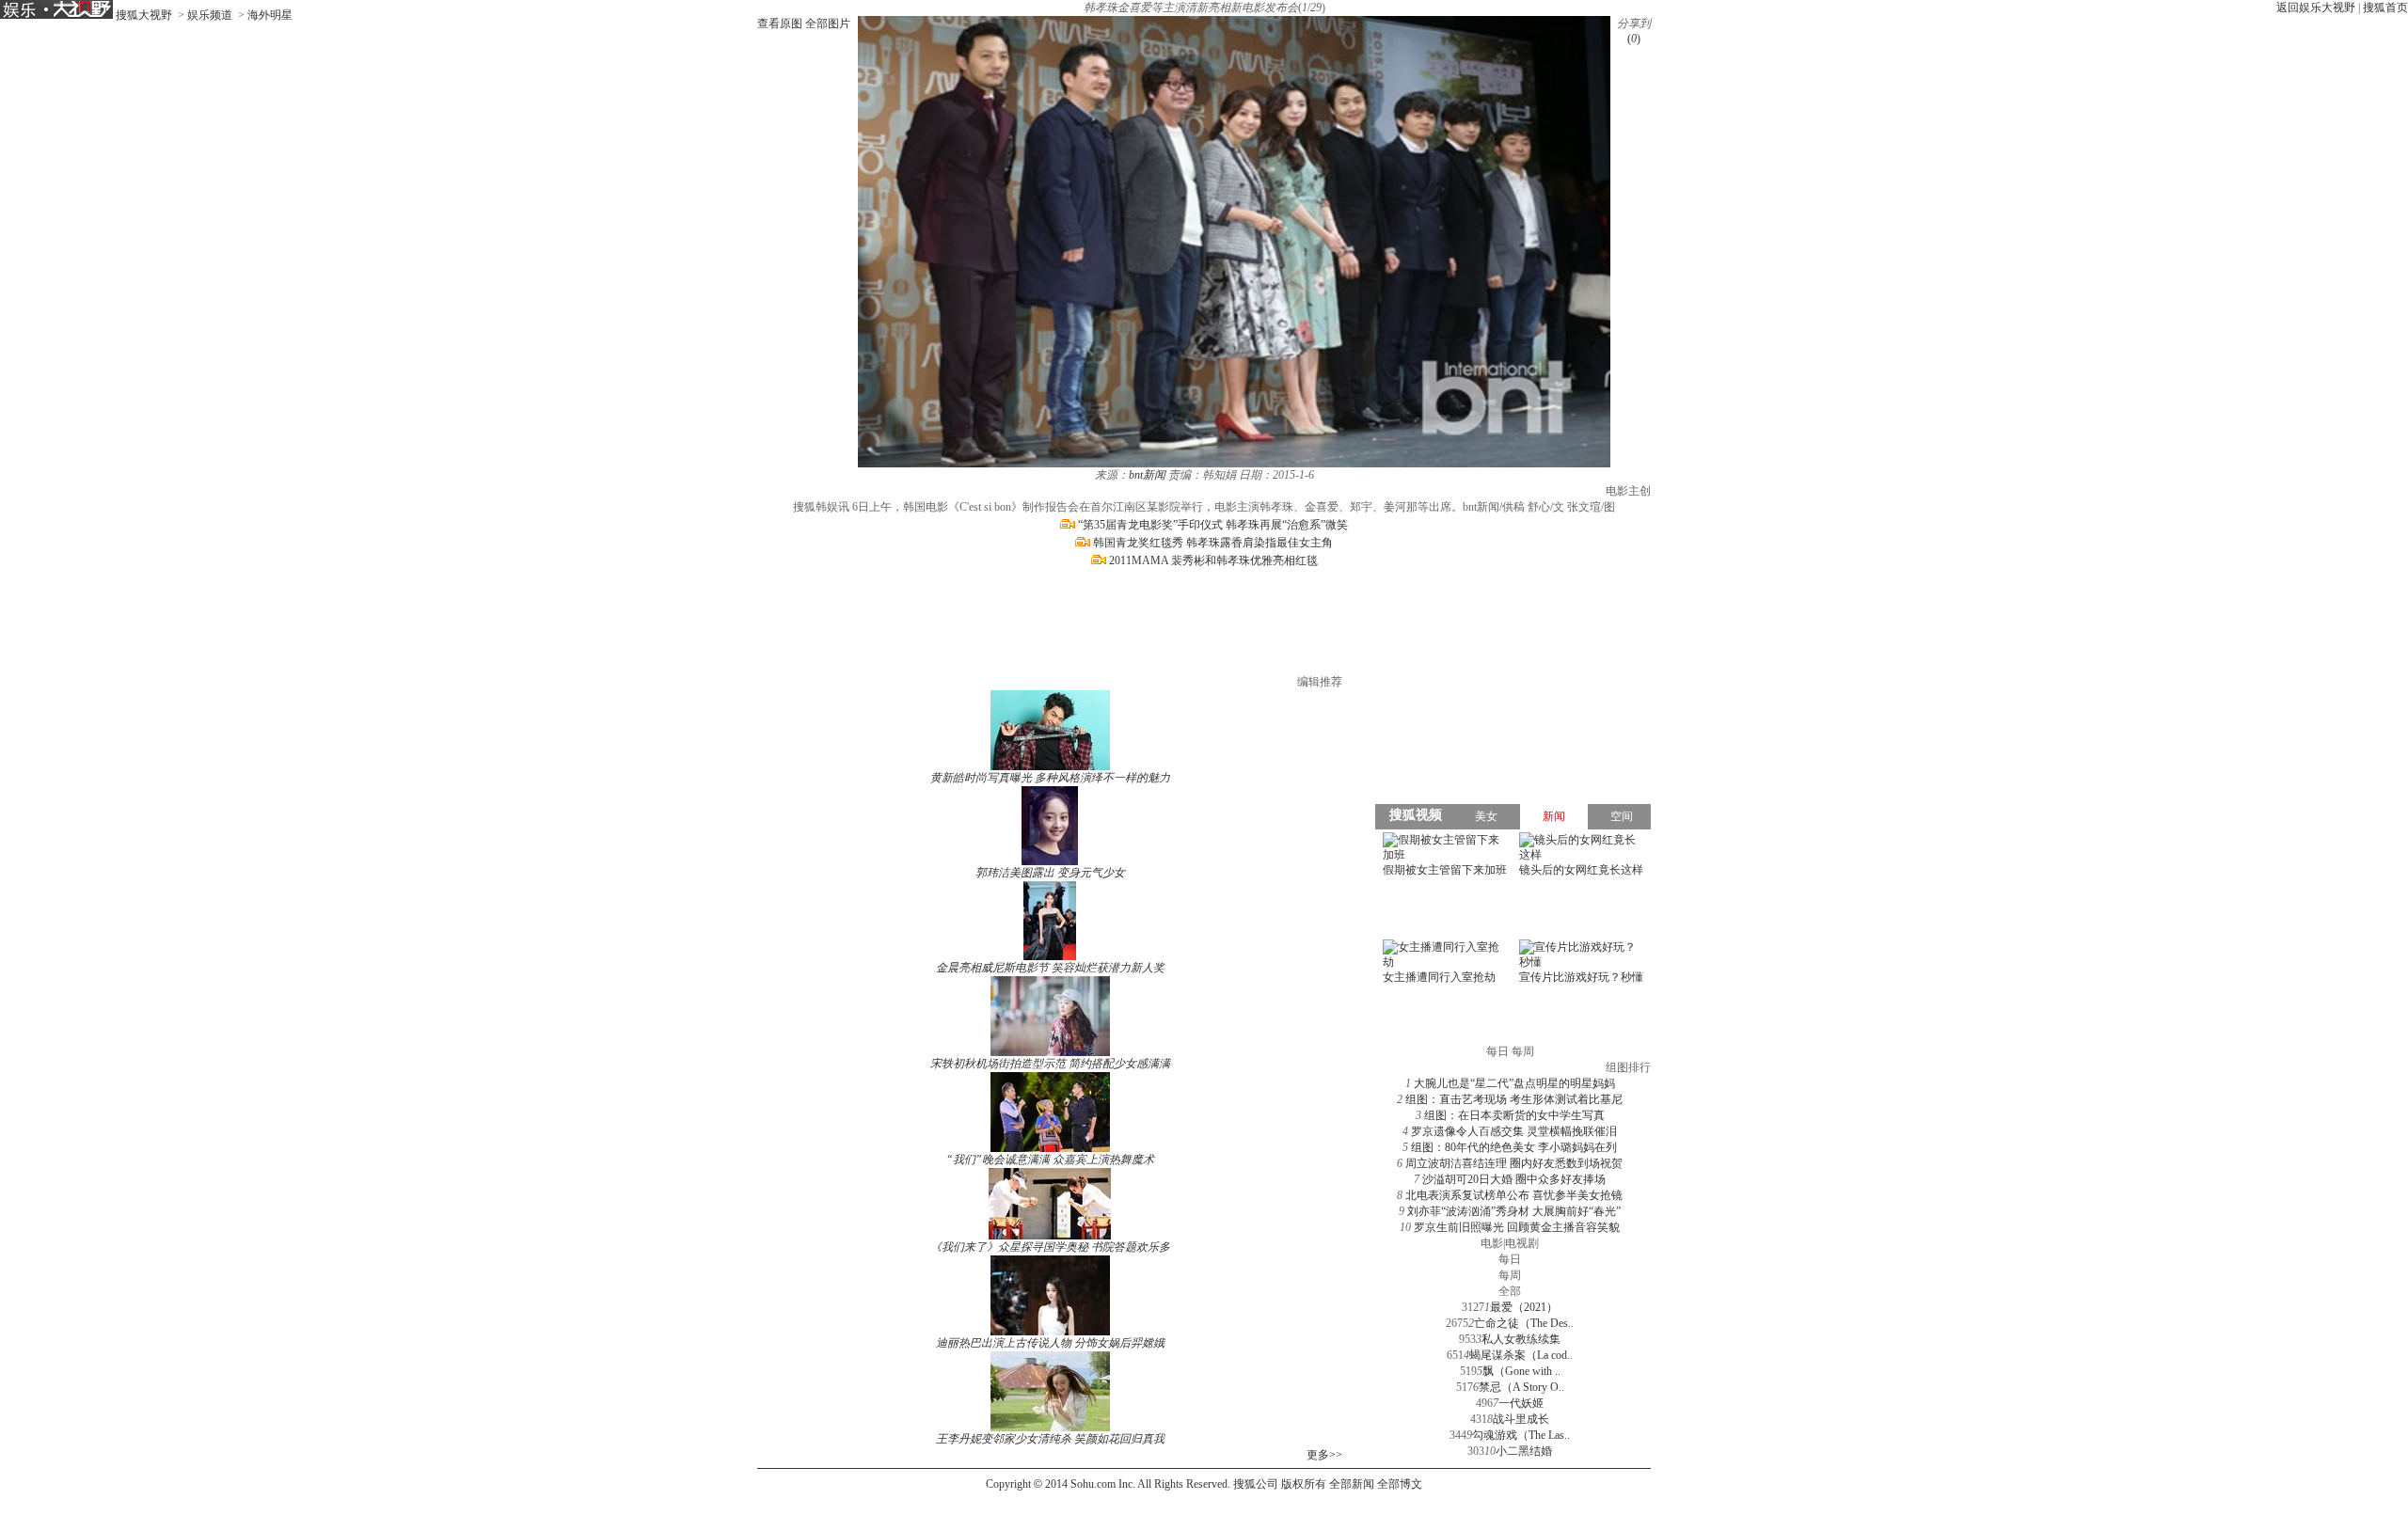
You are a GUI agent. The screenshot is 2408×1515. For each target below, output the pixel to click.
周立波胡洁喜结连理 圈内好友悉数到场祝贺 (1514, 1163)
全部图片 (828, 24)
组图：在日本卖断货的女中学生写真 (1514, 1115)
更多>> (1324, 1455)
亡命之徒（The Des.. (1524, 1323)
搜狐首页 (2385, 8)
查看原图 (780, 24)
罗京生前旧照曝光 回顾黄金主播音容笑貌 (1517, 1227)
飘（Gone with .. (1521, 1371)
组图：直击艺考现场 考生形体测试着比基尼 (1514, 1099)
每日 (1510, 1259)
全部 (1510, 1291)
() (1634, 39)
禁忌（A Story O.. (1521, 1387)
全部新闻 (1352, 1484)
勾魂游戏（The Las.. (1521, 1435)
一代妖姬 (1521, 1403)
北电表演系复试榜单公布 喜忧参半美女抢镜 (1514, 1195)
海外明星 (270, 15)
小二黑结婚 (1524, 1451)
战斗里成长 (1521, 1419)
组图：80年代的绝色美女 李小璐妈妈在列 (1514, 1147)
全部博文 (1400, 1484)
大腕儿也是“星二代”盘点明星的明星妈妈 (1514, 1083)
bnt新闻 (1147, 475)
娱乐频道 (210, 15)
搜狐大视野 (144, 15)
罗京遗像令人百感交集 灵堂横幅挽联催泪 (1514, 1131)
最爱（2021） (1524, 1307)
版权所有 (1304, 1484)
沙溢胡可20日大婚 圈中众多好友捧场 (1514, 1179)
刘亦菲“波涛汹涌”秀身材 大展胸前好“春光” (1514, 1211)
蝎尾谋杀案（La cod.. (1521, 1355)
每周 (1510, 1275)
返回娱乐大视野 (2316, 8)
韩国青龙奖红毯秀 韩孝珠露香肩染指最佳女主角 (1213, 543)
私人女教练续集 (1521, 1339)
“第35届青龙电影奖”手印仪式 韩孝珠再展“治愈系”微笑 (1213, 525)
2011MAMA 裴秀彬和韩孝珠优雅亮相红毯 (1213, 560)
